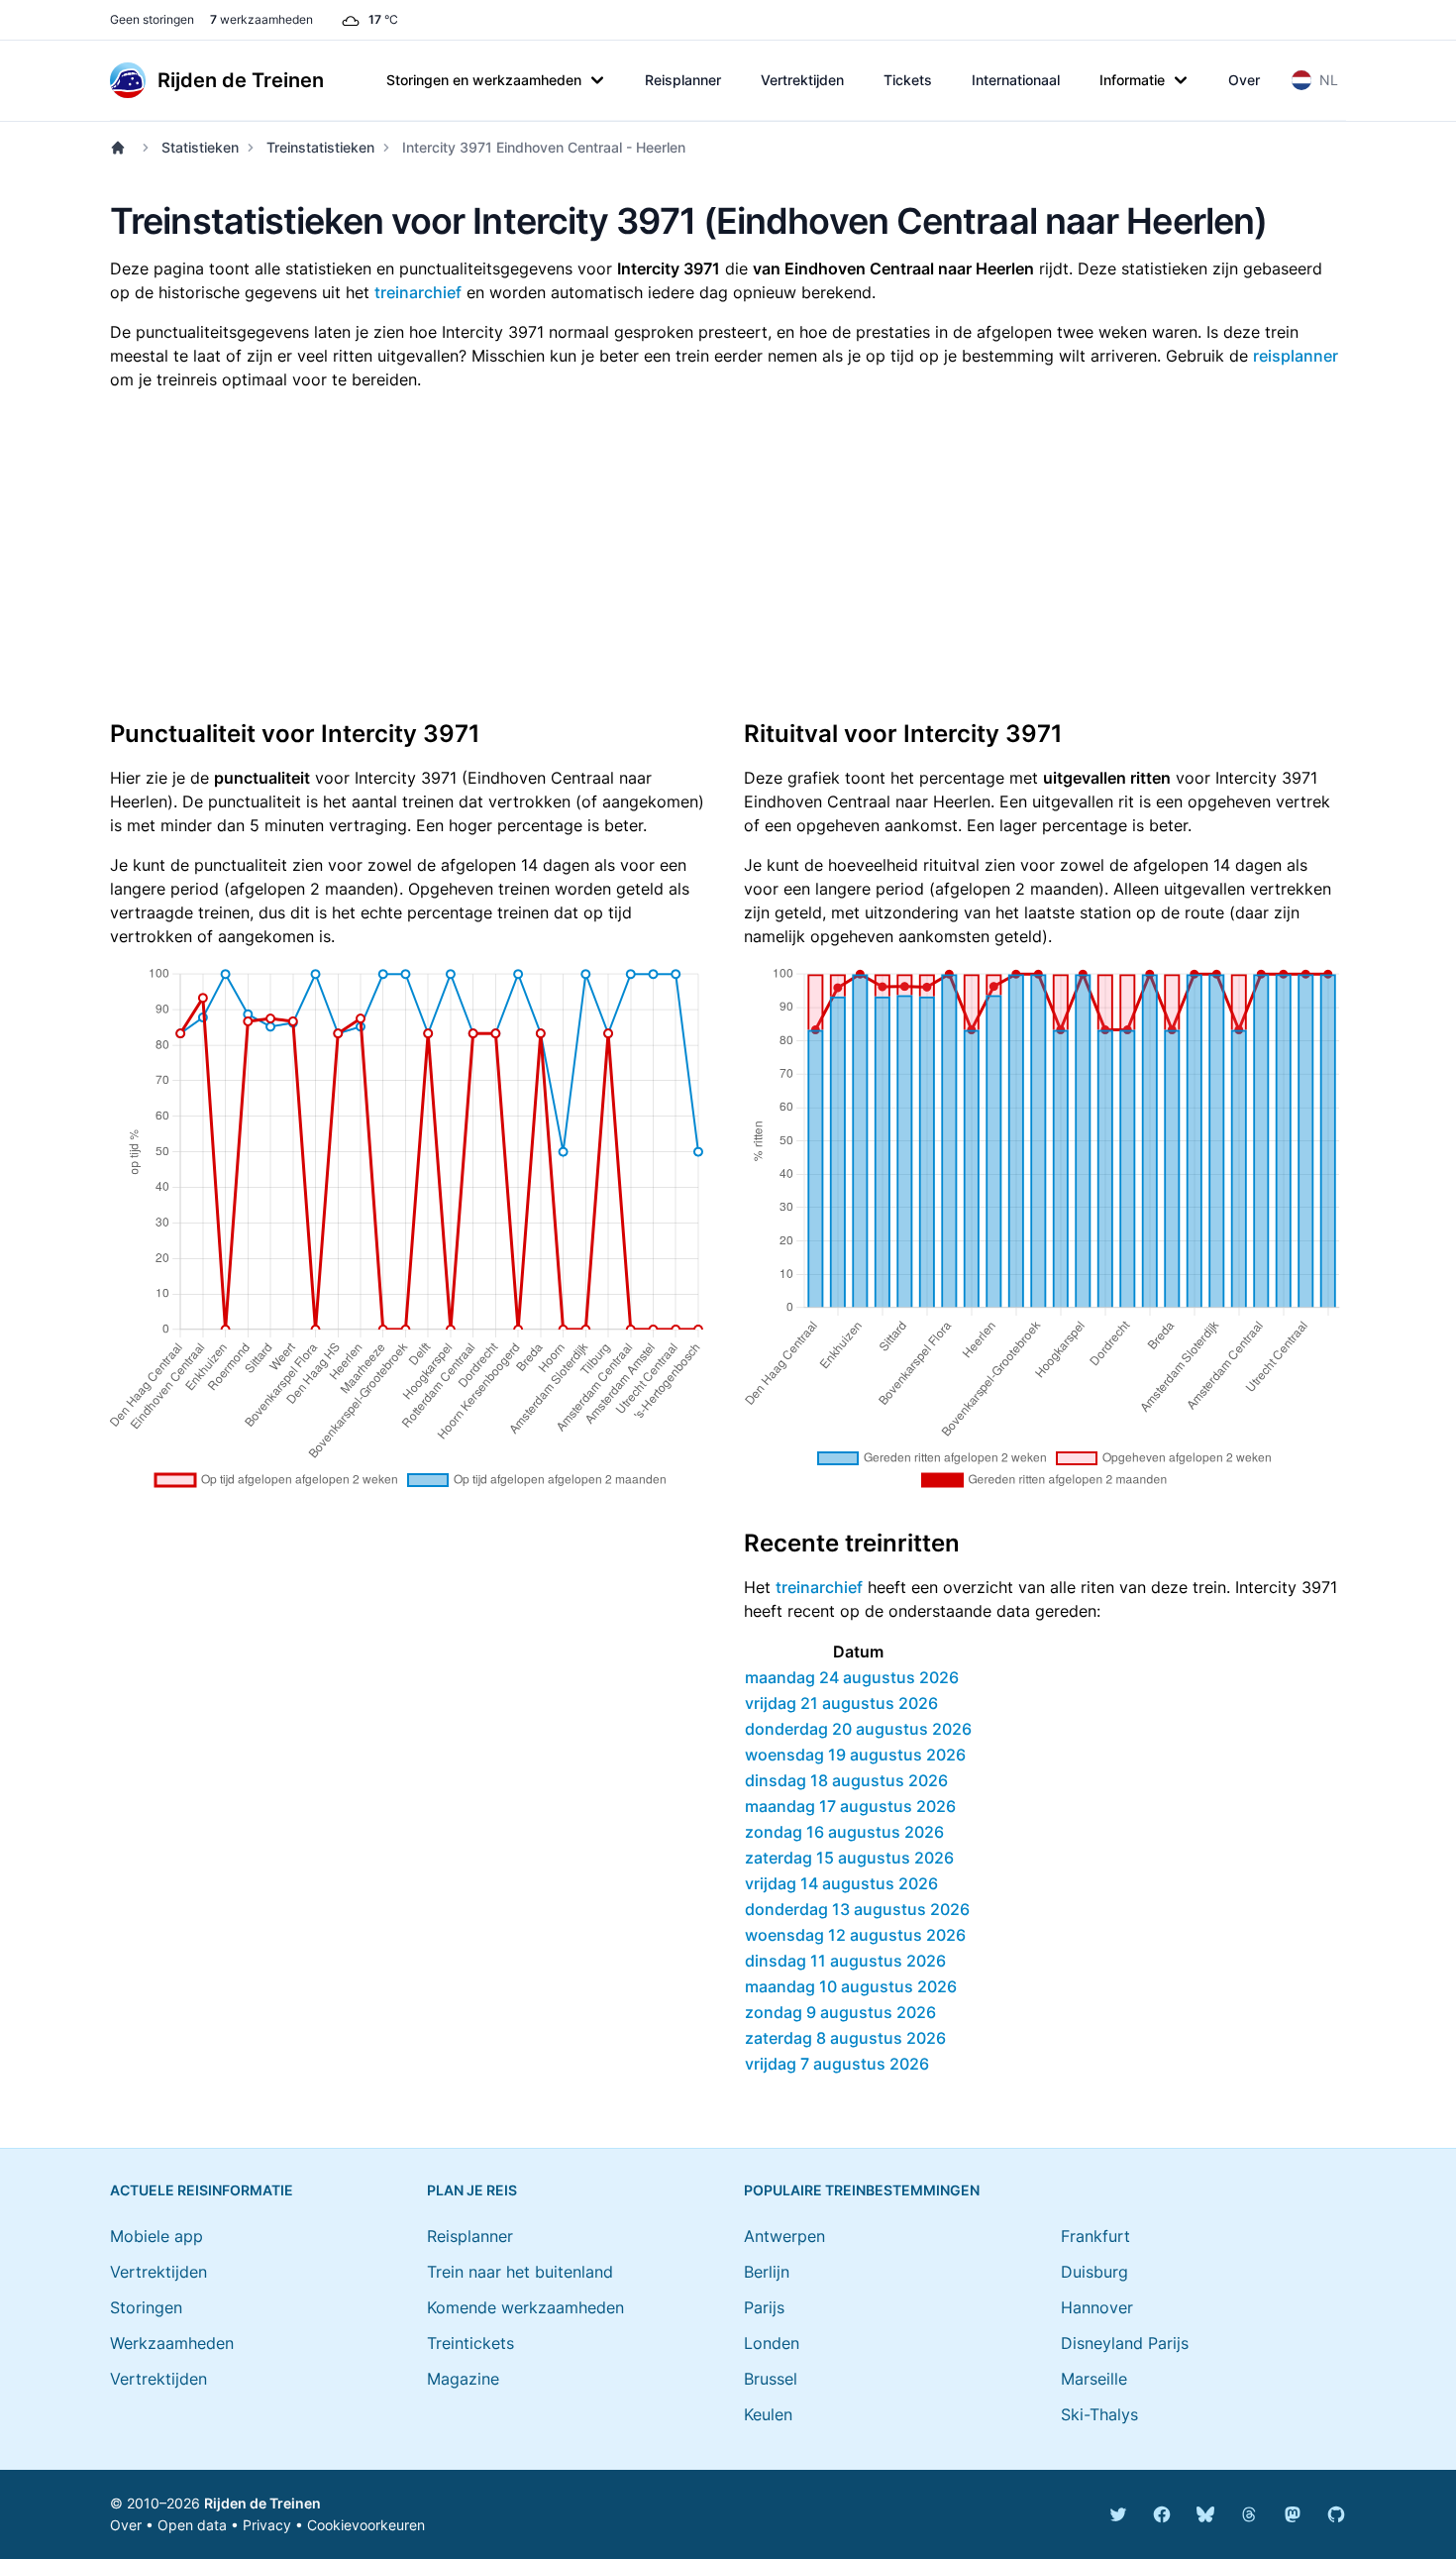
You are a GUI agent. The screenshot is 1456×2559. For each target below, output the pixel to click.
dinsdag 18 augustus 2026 (846, 1780)
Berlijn (767, 2272)
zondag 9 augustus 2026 (840, 2012)
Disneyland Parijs (1125, 2343)
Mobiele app (156, 2236)
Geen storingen (152, 19)
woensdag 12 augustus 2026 (855, 1935)
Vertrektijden (802, 80)
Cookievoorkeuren (366, 2525)
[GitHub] (1336, 2514)
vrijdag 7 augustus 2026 (837, 2064)
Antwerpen (784, 2236)
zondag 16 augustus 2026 (844, 1832)
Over (1244, 80)
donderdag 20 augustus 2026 (858, 1729)
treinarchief (418, 292)
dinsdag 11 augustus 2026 (845, 1961)
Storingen (146, 2307)
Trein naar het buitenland (520, 2272)
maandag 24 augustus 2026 (852, 1677)
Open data (192, 2525)
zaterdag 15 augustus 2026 (849, 1858)
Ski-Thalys (1099, 2414)
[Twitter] (1118, 2514)
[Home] (122, 148)
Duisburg (1094, 2272)
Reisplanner (683, 80)
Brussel (771, 2379)
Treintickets (470, 2343)
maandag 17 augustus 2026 (850, 1806)
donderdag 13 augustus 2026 (857, 1909)
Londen (772, 2343)
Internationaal (1016, 80)
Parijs (764, 2307)
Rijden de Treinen (262, 2503)
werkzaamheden (261, 19)
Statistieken (200, 147)
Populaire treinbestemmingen (862, 2190)
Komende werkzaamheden (525, 2307)
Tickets (908, 80)
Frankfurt (1095, 2236)
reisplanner (1296, 356)
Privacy (267, 2525)
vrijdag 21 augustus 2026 (841, 1703)
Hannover (1097, 2307)
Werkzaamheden (172, 2343)
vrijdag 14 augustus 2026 (841, 1883)
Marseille (1094, 2379)
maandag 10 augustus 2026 (851, 1986)
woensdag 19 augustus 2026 (855, 1755)
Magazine (463, 2379)
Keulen (768, 2414)
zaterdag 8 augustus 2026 (845, 2038)
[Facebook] (1162, 2514)
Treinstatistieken (320, 147)
